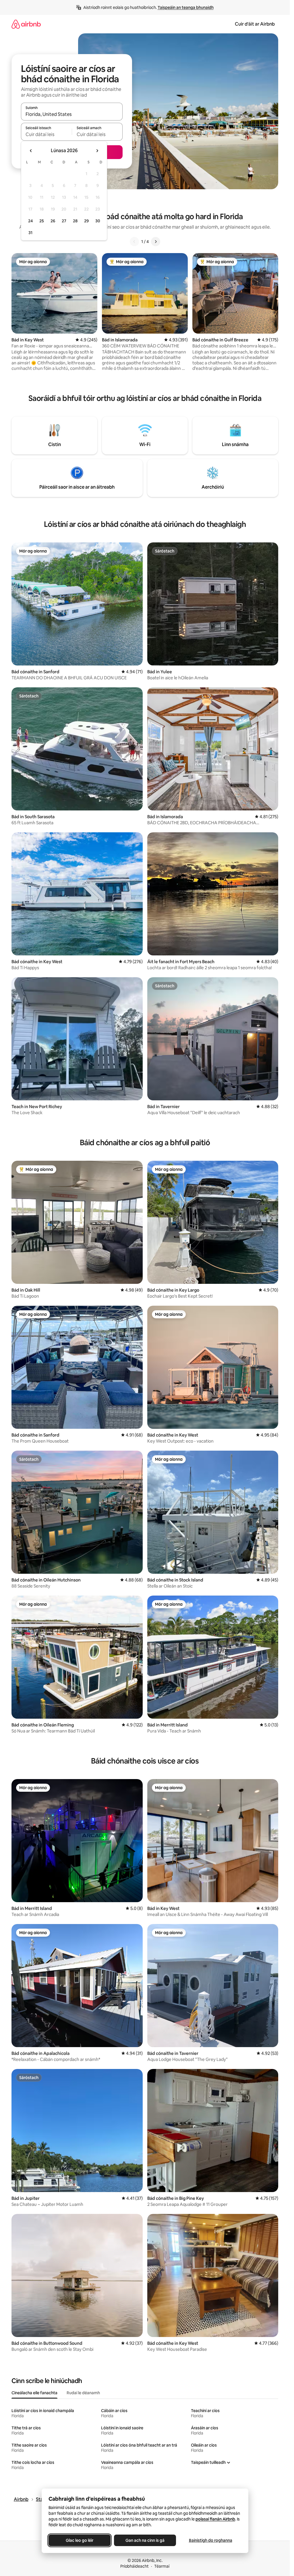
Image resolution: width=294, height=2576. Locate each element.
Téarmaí (162, 2566)
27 (64, 221)
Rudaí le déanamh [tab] (83, 2393)
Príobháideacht (135, 2566)
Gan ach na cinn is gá (145, 2540)
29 (86, 221)
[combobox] (72, 114)
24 (30, 221)
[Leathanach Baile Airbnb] (26, 24)
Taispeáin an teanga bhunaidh (186, 7)
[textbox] (46, 134)
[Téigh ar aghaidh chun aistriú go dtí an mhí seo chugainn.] (97, 151)
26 (53, 221)
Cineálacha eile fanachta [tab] (34, 2393)
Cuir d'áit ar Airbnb (255, 24)
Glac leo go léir (80, 2540)
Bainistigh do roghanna (210, 2540)
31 (30, 233)
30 (98, 221)
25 (42, 221)
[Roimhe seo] (134, 242)
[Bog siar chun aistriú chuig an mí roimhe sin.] (31, 151)
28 (75, 221)
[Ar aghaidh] (156, 242)
